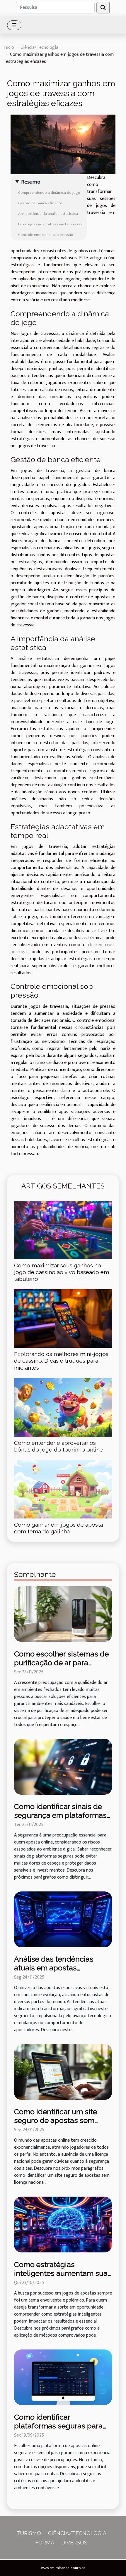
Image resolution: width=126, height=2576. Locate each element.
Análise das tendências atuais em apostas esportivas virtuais (54, 1968)
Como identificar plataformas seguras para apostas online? (58, 2426)
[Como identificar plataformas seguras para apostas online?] (63, 2377)
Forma (45, 2543)
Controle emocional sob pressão (46, 235)
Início (9, 47)
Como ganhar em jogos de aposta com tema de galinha (58, 1528)
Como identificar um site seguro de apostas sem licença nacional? (56, 2120)
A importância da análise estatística (48, 214)
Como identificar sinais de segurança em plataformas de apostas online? (60, 1815)
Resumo (31, 182)
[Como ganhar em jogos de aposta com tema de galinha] (63, 1489)
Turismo (29, 2533)
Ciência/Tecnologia (39, 47)
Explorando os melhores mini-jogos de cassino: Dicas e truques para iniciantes (61, 1361)
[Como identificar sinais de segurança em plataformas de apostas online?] (63, 1766)
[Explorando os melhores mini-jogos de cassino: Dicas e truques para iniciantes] (63, 1319)
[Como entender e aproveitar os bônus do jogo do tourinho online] (63, 1407)
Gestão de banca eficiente (40, 203)
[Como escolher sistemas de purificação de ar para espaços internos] (63, 1614)
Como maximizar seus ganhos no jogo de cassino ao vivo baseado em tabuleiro (62, 1272)
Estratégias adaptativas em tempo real (51, 224)
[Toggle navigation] (14, 25)
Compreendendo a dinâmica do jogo (49, 193)
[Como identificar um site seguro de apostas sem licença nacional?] (63, 2072)
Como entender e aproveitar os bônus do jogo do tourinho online (58, 1446)
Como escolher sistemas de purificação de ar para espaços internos (61, 1663)
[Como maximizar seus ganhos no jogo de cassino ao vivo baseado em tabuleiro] (63, 1230)
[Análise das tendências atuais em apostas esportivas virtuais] (63, 1919)
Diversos (74, 2543)
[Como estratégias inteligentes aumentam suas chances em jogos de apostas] (63, 2225)
